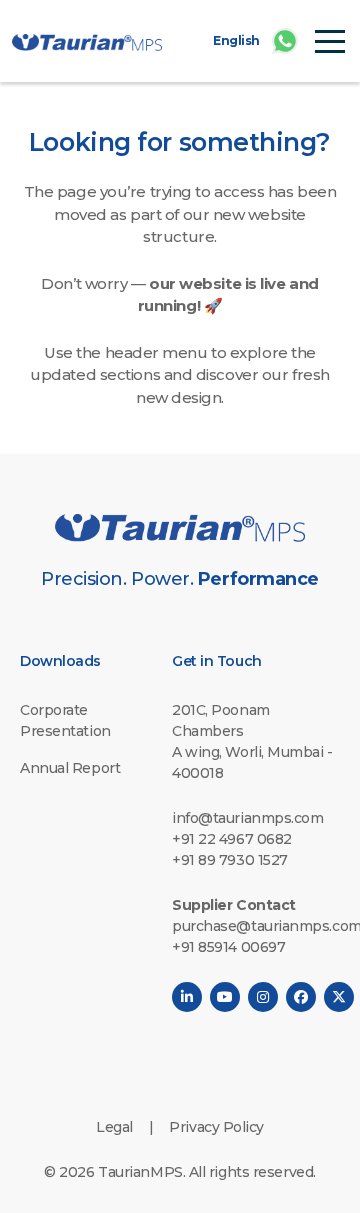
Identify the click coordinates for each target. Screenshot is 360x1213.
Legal (114, 1127)
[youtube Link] (225, 997)
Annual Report (70, 768)
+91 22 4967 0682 (232, 839)
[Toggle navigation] (330, 40)
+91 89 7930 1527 (230, 860)
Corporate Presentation (65, 720)
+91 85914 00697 (228, 947)
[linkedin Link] (187, 997)
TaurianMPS (140, 1172)
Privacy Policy (216, 1127)
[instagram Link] (263, 997)
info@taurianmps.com (247, 818)
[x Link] (339, 997)
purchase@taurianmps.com (256, 926)
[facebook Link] (301, 997)
